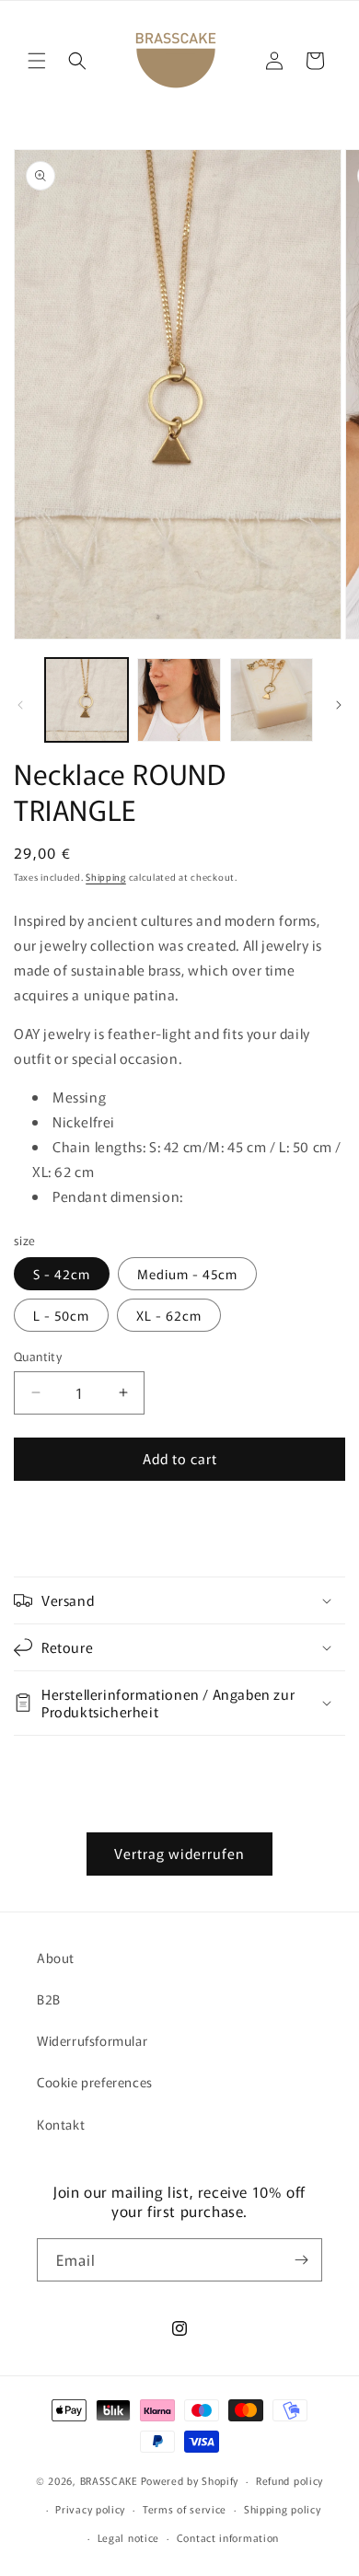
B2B (49, 1999)
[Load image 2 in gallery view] (179, 699)
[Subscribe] (301, 2260)
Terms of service (185, 2509)
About (56, 1958)
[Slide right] (339, 705)
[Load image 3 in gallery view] (272, 699)
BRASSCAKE (109, 2480)
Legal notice (128, 2537)
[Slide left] (20, 705)
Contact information (228, 2537)
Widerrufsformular (92, 2040)
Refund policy (290, 2480)
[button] (37, 61)
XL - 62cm (169, 1315)
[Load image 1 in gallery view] (87, 699)
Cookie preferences (95, 2082)
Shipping (106, 877)
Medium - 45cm (187, 1274)
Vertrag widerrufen (179, 1853)
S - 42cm (62, 1274)
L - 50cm (61, 1315)
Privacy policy (90, 2509)
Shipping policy (283, 2509)
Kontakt (61, 2124)
